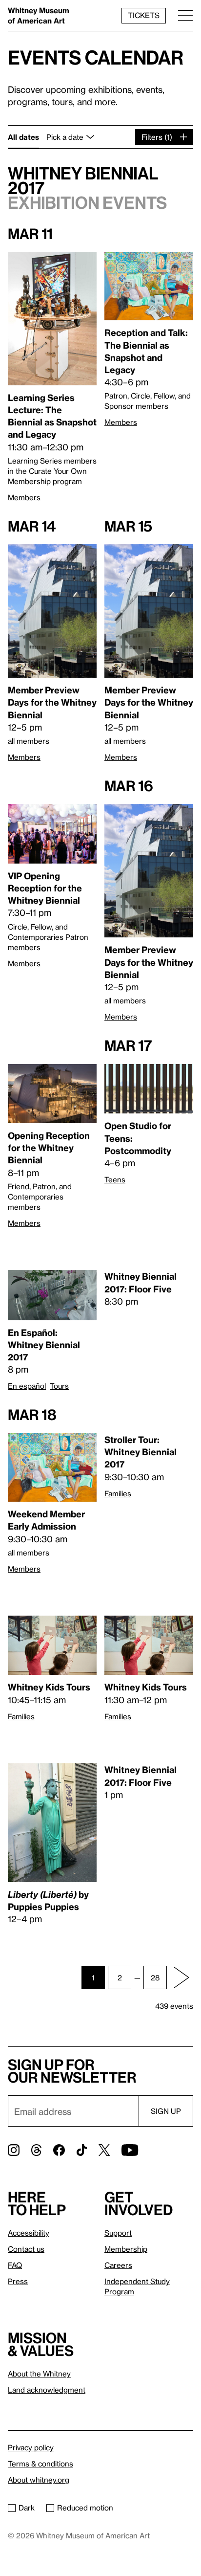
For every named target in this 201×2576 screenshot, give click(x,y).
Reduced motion (85, 2508)
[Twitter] (104, 2150)
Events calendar (96, 57)
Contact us (26, 2249)
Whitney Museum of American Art (39, 15)
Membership (126, 2249)
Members (24, 497)
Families (118, 1493)
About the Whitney (39, 2374)
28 (155, 1977)
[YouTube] (130, 2150)
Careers (118, 2265)
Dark (27, 2508)
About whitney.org (39, 2480)
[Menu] (185, 15)
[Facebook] (59, 2150)
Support (118, 2233)
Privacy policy (31, 2447)
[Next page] (181, 1977)
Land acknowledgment (47, 2390)
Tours (59, 1386)
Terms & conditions (40, 2464)
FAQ (15, 2265)
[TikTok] (82, 2150)
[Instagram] (14, 2150)
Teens (115, 1179)
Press (18, 2281)
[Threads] (36, 2150)
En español (27, 1386)
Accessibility (29, 2233)
